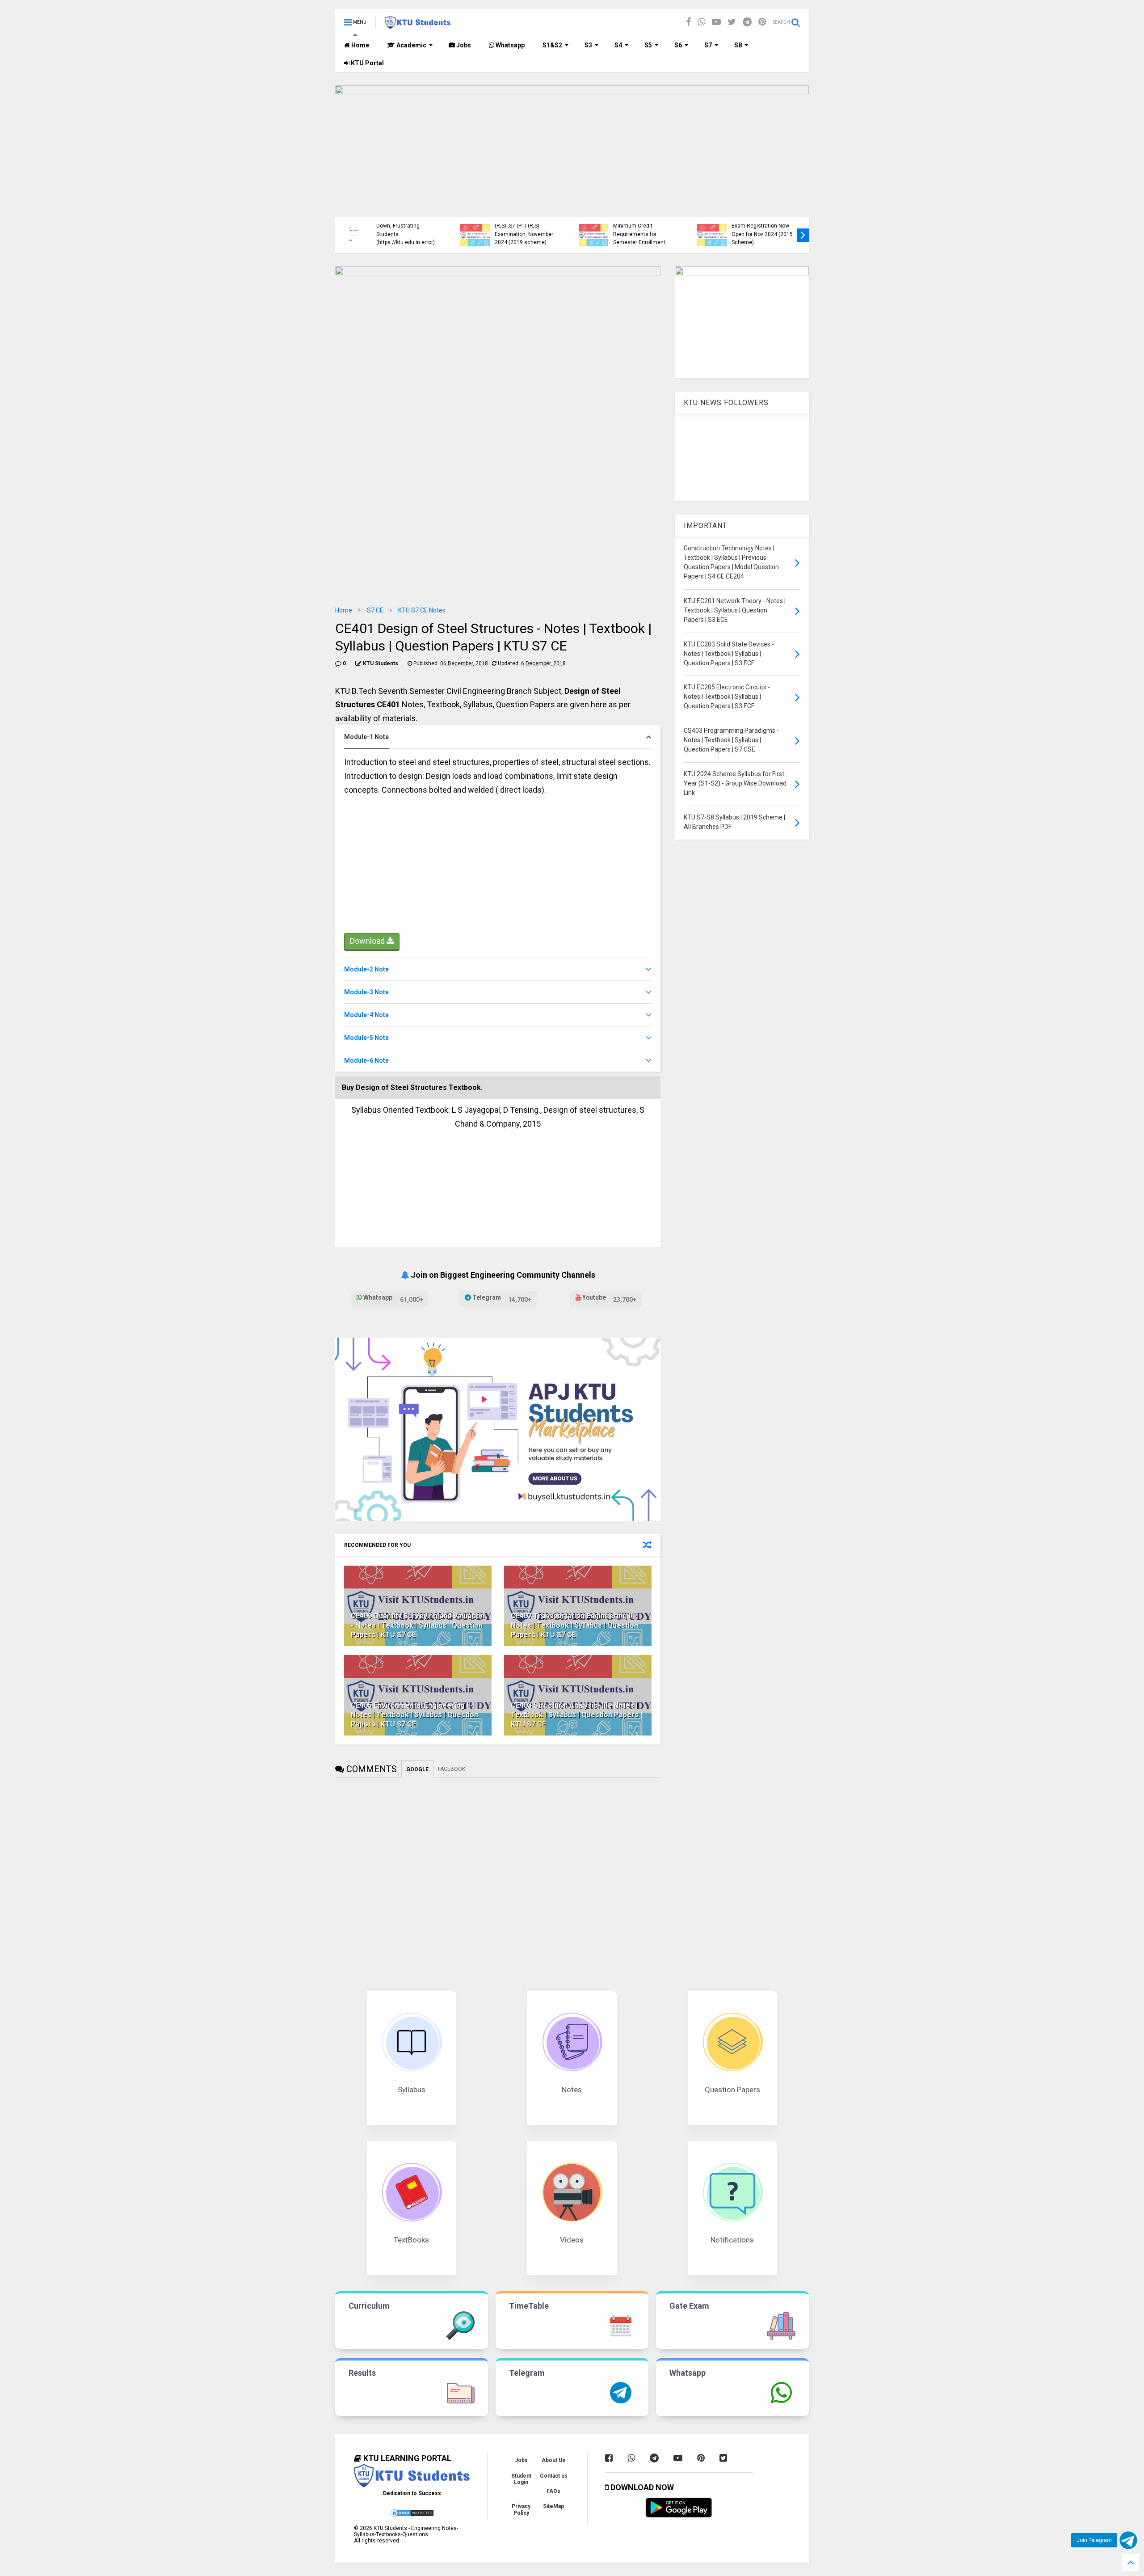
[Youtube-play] (716, 22)
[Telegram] (747, 22)
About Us (553, 2460)
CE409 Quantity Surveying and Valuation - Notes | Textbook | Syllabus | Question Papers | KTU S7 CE (418, 1625)
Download (368, 941)
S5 (648, 45)
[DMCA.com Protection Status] (412, 2516)
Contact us (554, 2476)
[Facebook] (688, 22)
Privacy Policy (521, 2509)
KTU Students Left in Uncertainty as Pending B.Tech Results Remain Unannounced (772, 230)
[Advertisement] (498, 868)
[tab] (498, 737)
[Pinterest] (762, 22)
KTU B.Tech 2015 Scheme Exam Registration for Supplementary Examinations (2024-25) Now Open (538, 226)
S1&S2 (552, 45)
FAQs (553, 2491)
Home (360, 45)
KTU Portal (367, 63)
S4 (618, 45)
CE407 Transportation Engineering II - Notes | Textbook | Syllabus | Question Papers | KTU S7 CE (574, 1625)
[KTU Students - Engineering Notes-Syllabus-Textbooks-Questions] (418, 25)
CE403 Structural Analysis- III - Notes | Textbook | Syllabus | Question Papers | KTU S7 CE (576, 1715)
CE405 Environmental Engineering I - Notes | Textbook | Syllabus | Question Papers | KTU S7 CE (414, 1715)
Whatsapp (509, 45)
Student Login (521, 2479)
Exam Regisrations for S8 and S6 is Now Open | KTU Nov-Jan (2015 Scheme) (419, 234)
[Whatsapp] (701, 22)
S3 (588, 45)
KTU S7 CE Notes (422, 610)
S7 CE (375, 610)
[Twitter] (732, 22)
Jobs (463, 45)
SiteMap (553, 2506)
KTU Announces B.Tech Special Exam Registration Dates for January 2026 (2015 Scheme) (654, 226)
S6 (678, 45)
